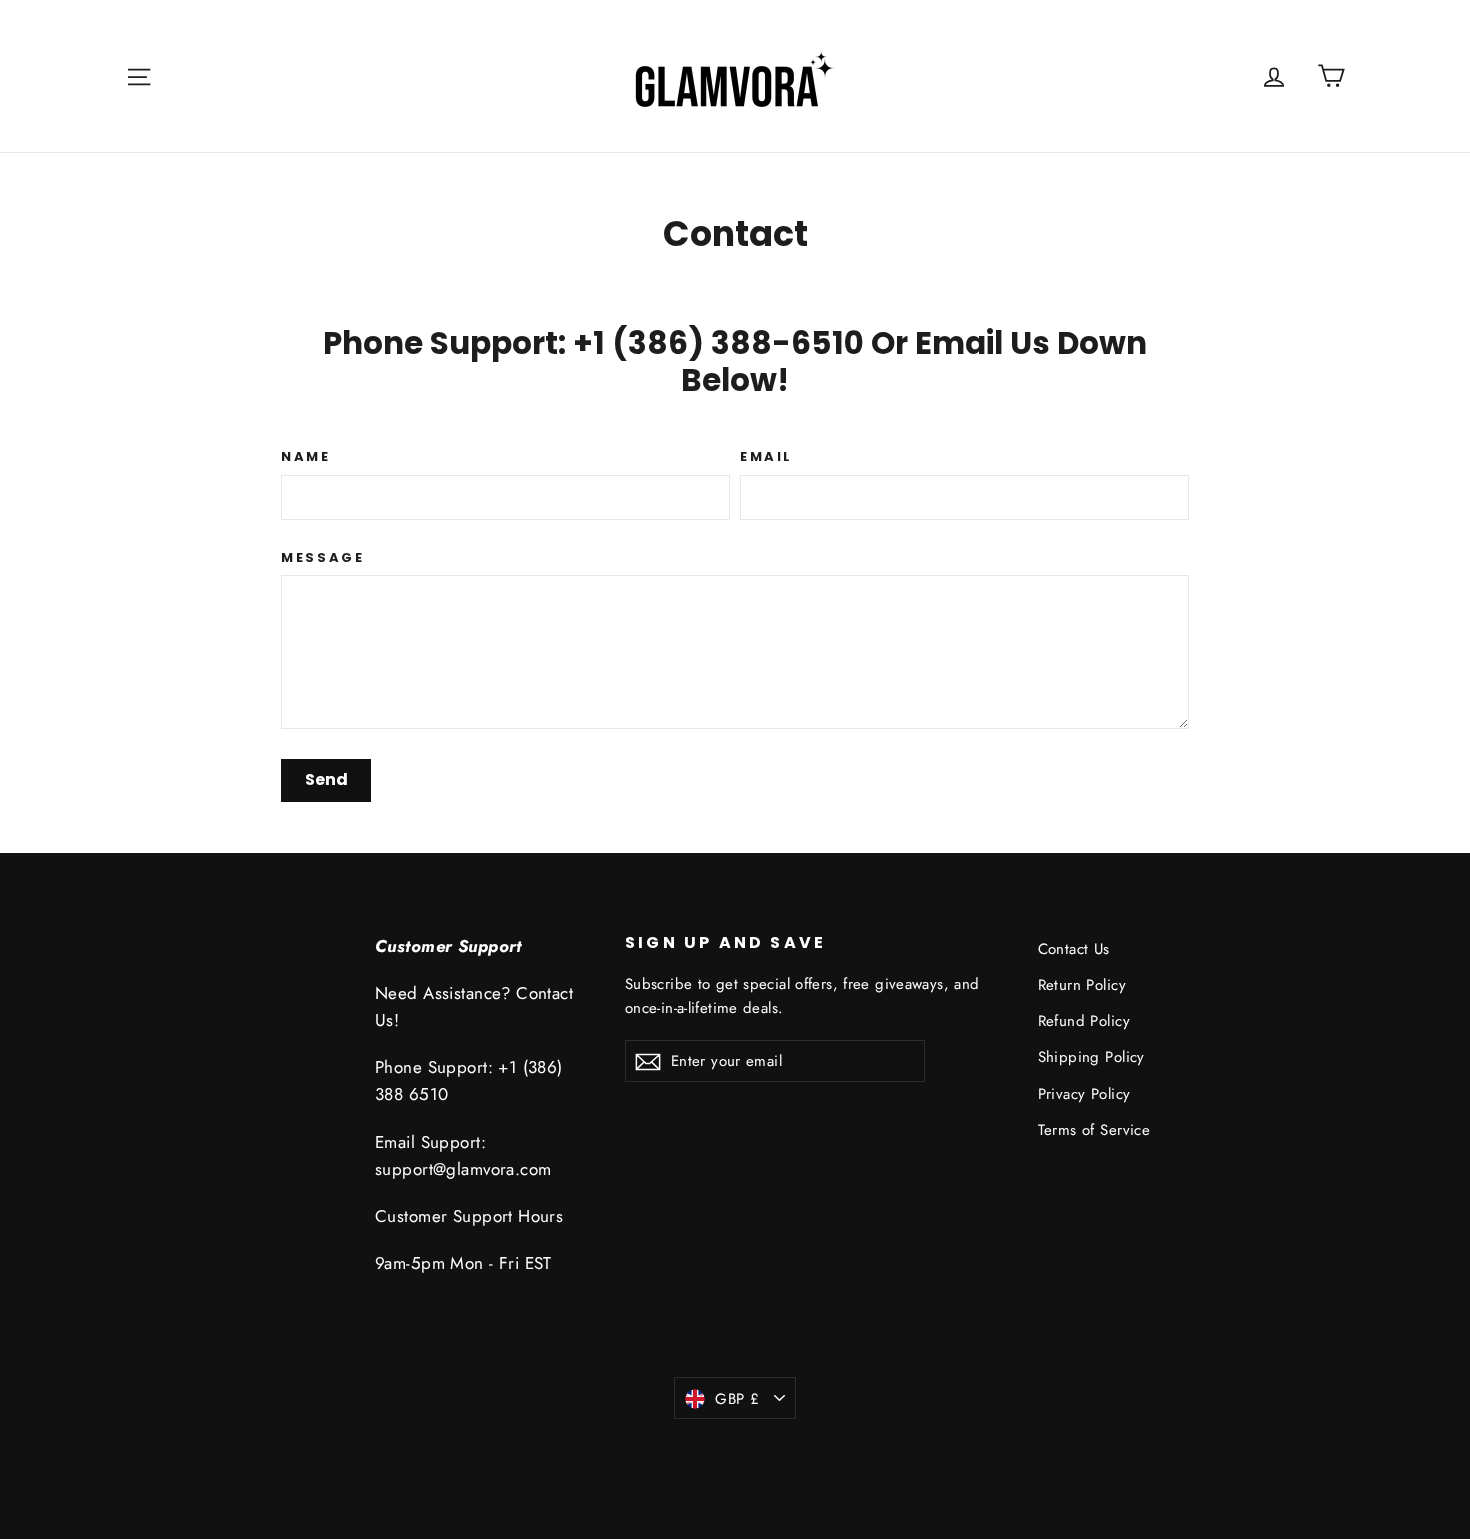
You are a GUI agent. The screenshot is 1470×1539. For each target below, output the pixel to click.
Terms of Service (1094, 1130)
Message (322, 558)
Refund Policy (1084, 1021)
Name (305, 457)
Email (766, 457)
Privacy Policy (1084, 1094)
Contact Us (1074, 949)
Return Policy (1082, 985)
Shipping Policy (1091, 1057)
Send (326, 779)
